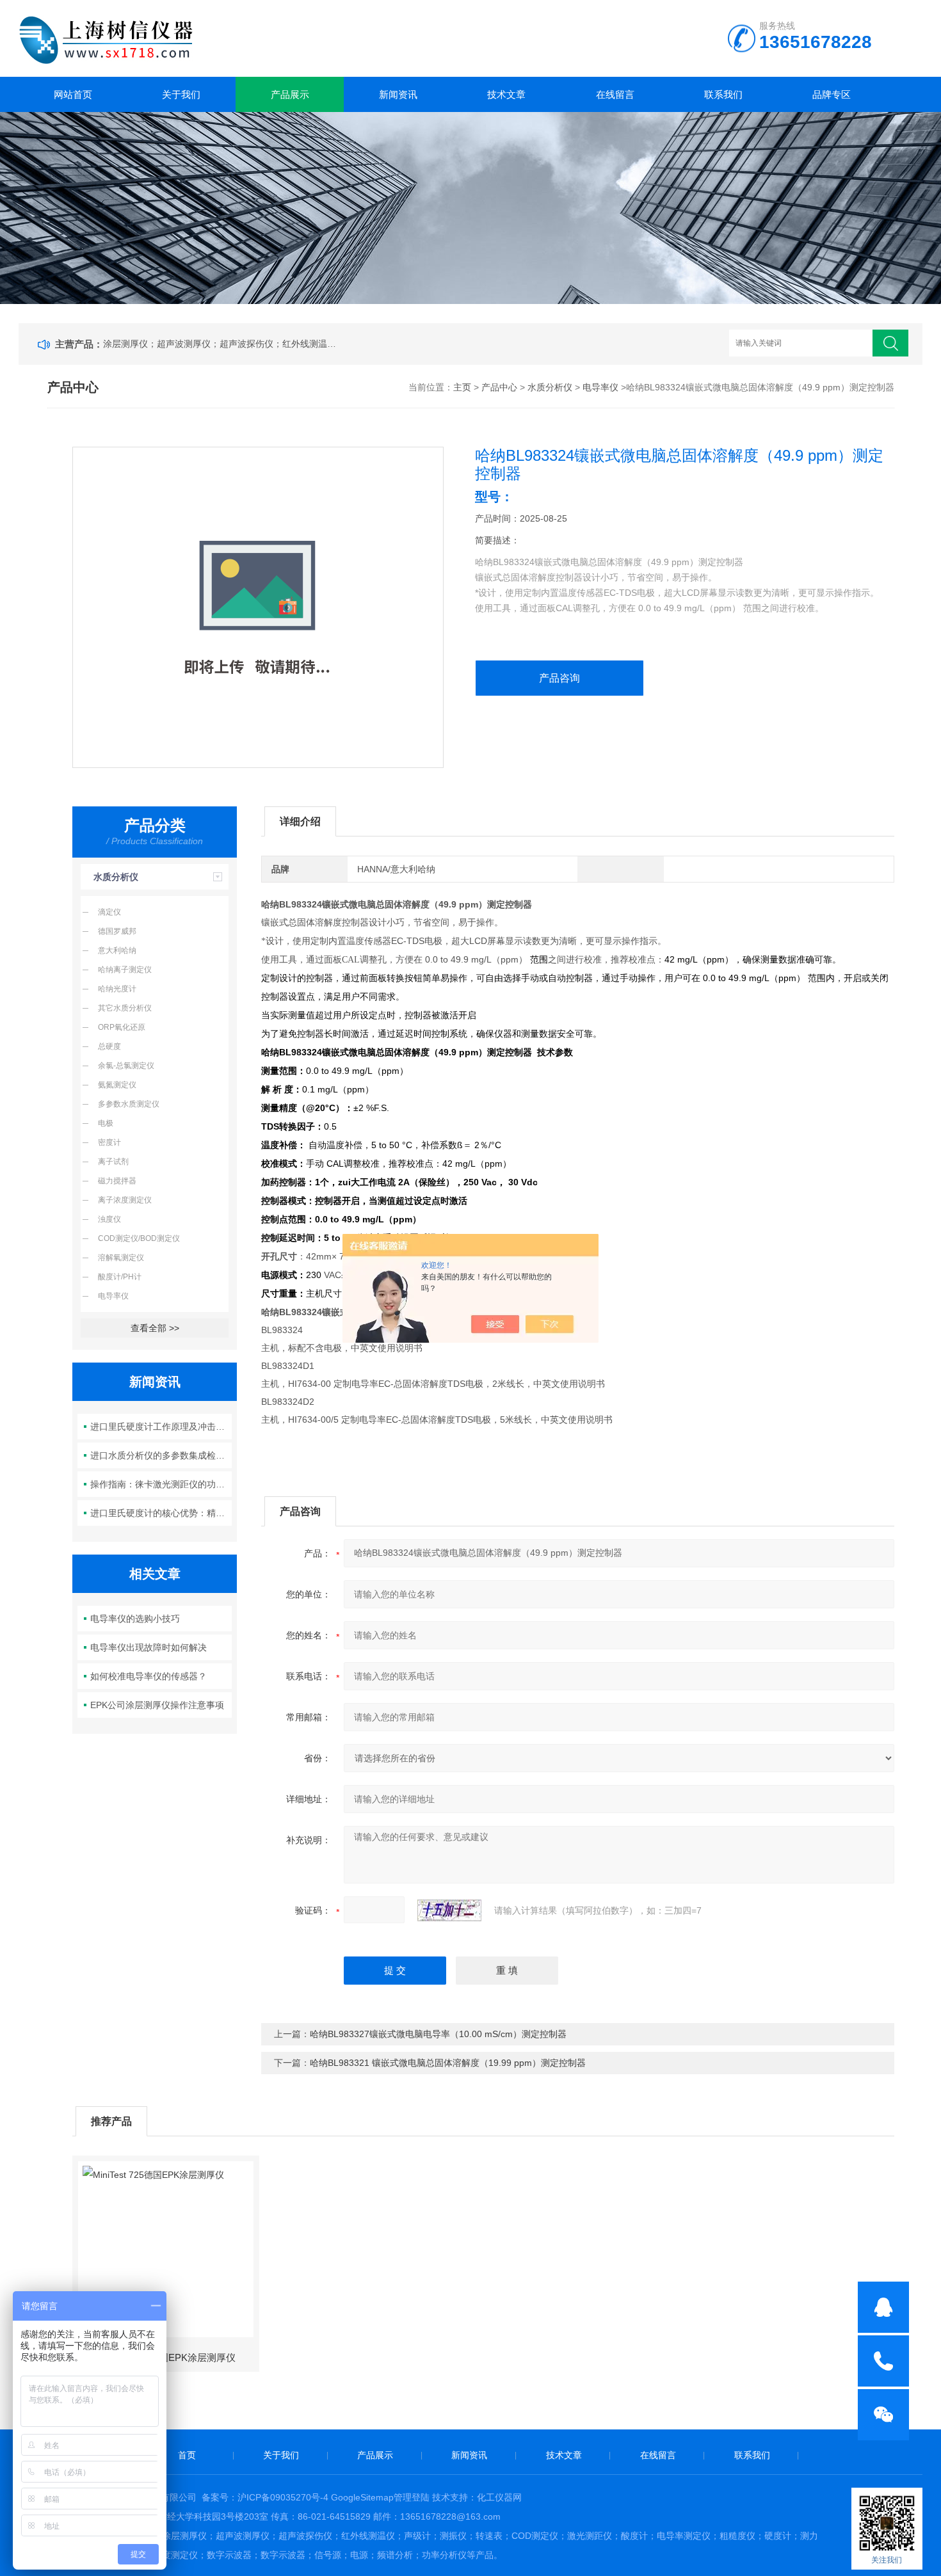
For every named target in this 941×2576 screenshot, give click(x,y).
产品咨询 (559, 678)
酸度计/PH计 (120, 1277)
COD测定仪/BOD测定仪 (139, 1238)
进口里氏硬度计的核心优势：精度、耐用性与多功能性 (161, 1513)
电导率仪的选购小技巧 (135, 1619)
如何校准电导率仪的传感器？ (149, 1676)
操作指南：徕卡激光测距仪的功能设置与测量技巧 (161, 1484)
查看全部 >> (155, 1328)
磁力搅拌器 (117, 1181)
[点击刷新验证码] (449, 1910)
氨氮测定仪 (117, 1085)
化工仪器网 (499, 2497)
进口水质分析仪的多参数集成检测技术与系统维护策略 (161, 1455)
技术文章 (506, 94)
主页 (462, 387)
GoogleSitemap (362, 2497)
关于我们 (181, 94)
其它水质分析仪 (125, 1008)
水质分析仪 (550, 387)
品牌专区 (832, 94)
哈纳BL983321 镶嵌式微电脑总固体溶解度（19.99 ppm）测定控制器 (448, 2063)
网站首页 (73, 94)
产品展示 (290, 94)
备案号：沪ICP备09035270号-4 (265, 2497)
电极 (106, 1123)
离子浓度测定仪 (125, 1200)
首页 (187, 2455)
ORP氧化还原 (122, 1027)
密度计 (109, 1142)
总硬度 (109, 1046)
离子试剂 (113, 1162)
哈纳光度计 (117, 989)
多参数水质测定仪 (129, 1104)
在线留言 (615, 94)
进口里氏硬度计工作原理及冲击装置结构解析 (161, 1427)
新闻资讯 (398, 94)
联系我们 (723, 94)
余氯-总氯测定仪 (126, 1066)
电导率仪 (600, 387)
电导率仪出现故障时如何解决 (149, 1647)
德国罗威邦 (117, 931)
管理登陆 (412, 2497)
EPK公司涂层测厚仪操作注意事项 (157, 1705)
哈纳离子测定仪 (125, 970)
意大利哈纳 (117, 950)
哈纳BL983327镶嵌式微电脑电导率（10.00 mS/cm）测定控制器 (438, 2034)
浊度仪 (109, 1219)
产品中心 (499, 387)
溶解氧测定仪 (121, 1258)
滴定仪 (109, 912)
